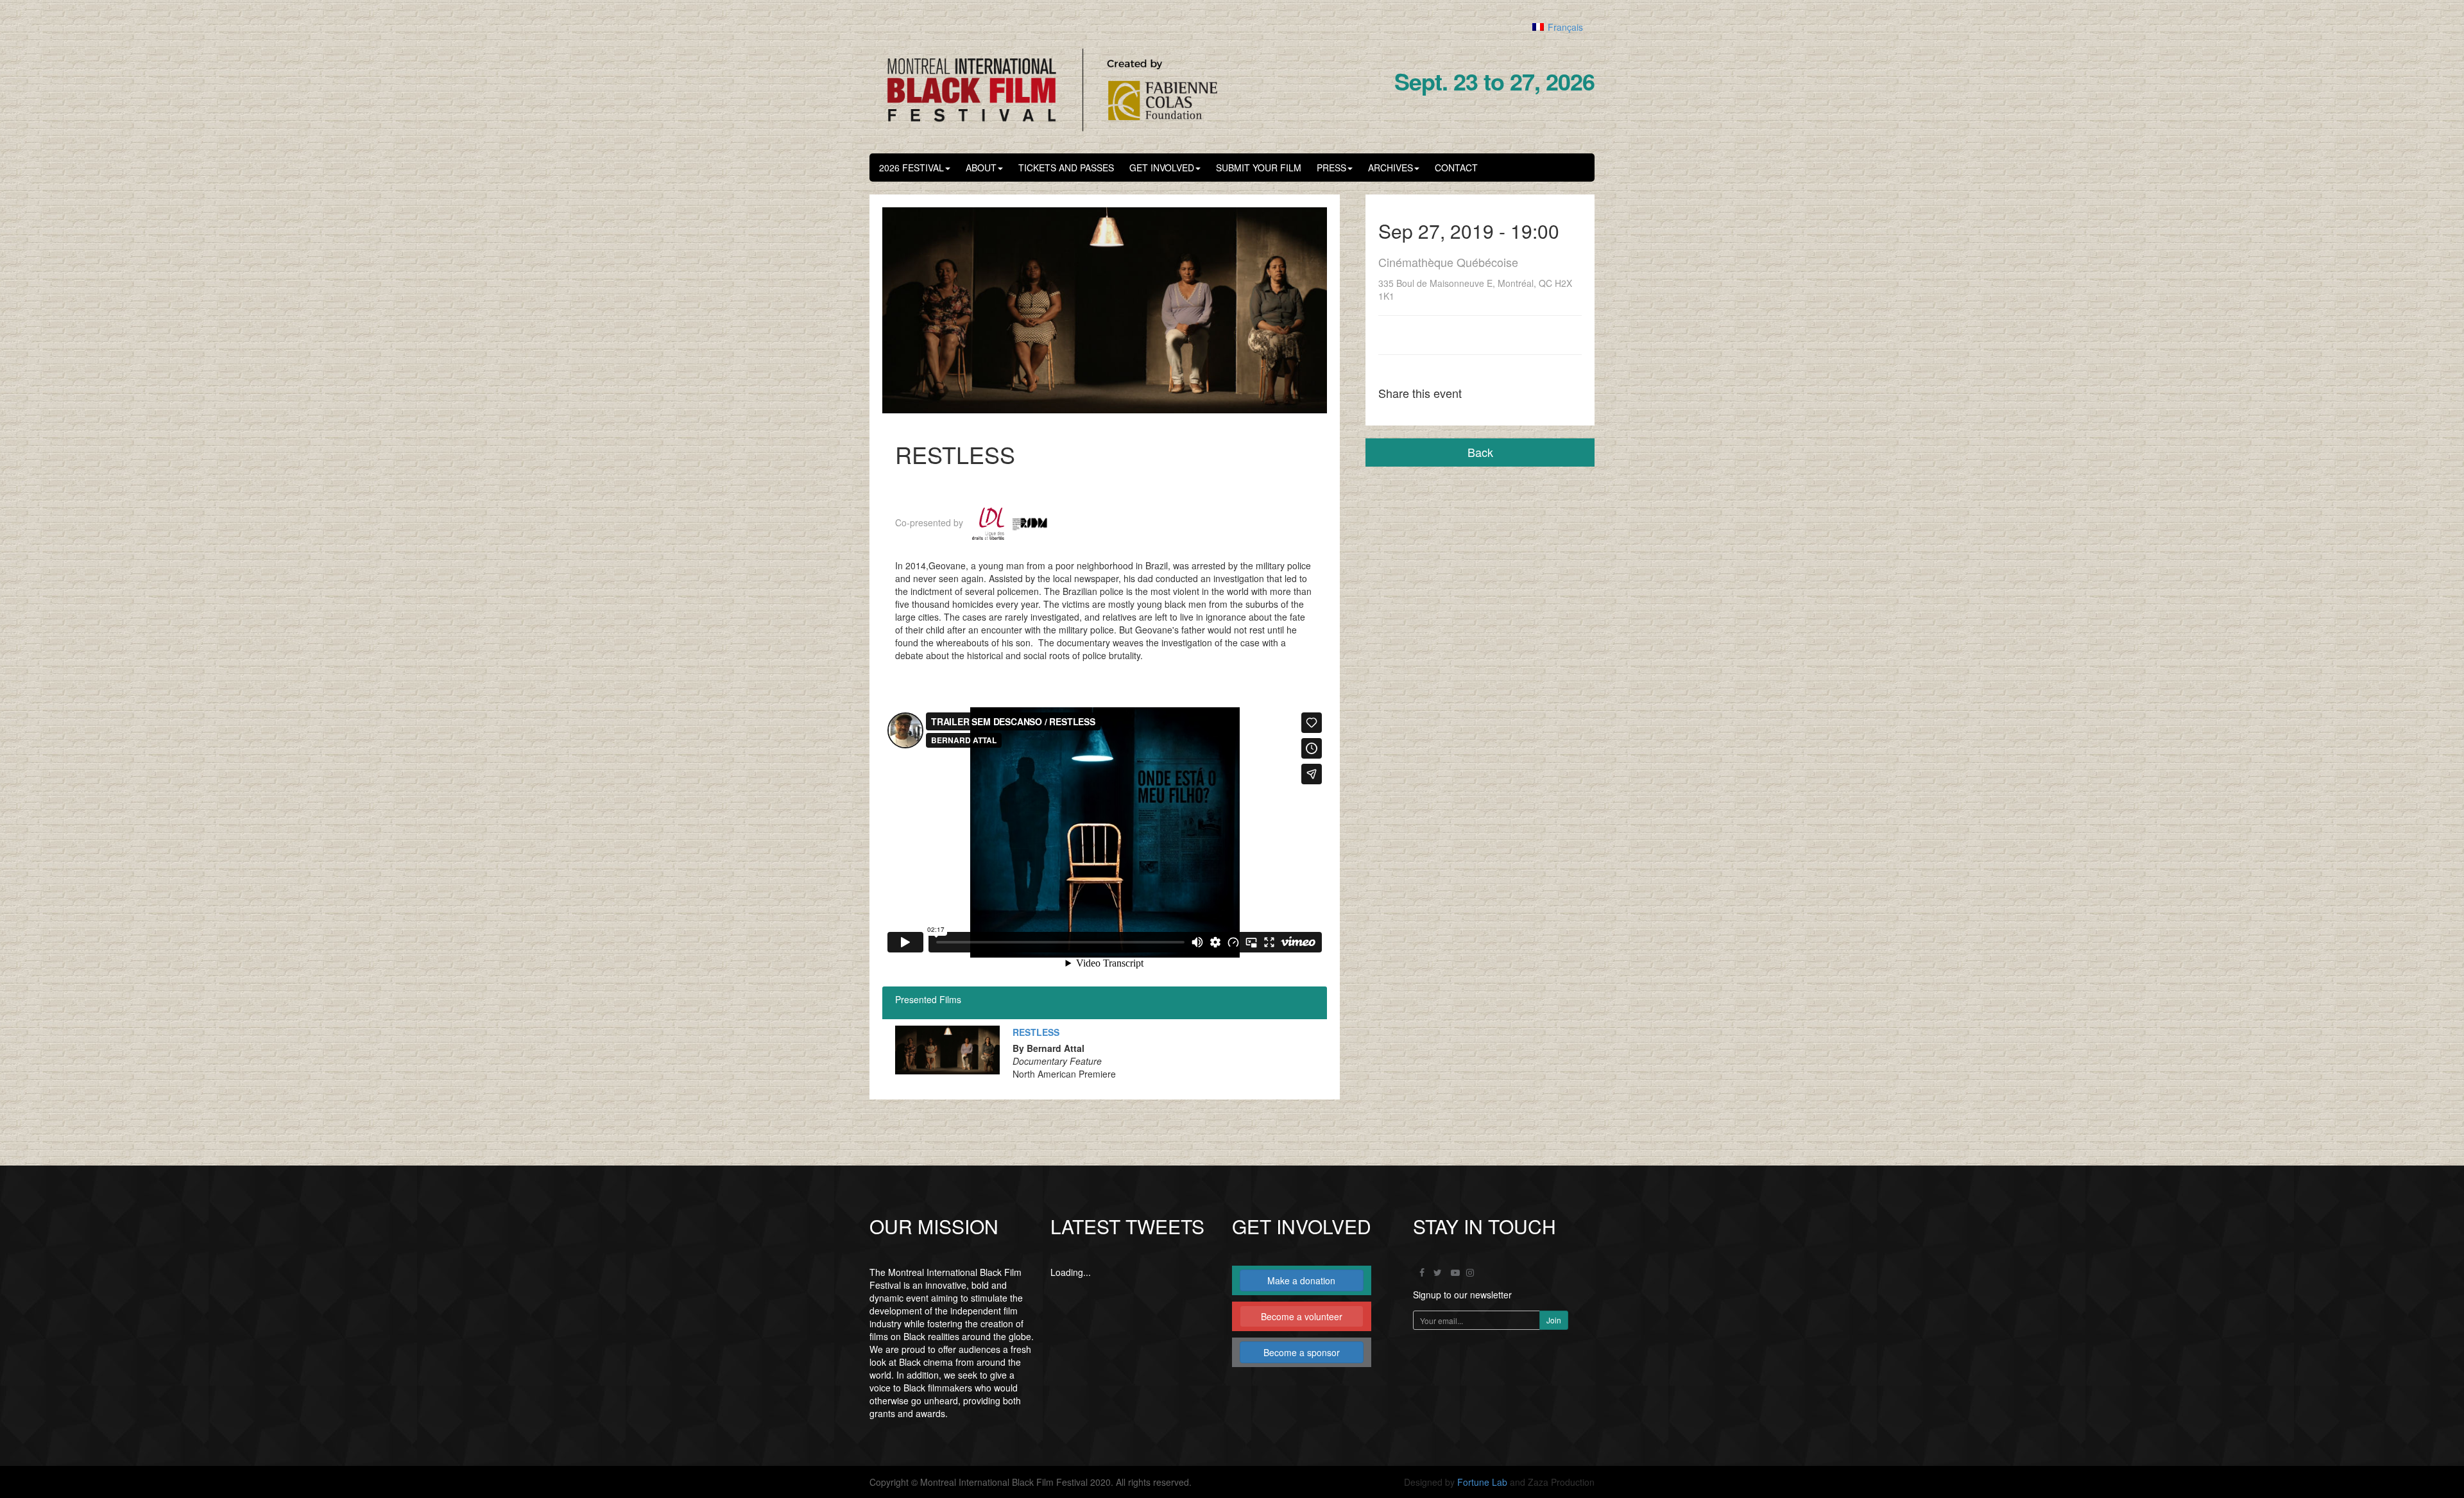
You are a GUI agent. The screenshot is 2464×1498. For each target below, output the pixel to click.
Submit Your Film (1259, 168)
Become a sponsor (1302, 1352)
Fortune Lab (1482, 1482)
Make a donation (1301, 1280)
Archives (1390, 168)
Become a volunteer (1302, 1316)
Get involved (1162, 168)
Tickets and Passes (1066, 168)
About (981, 168)
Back (1480, 452)
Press (1331, 168)
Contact (1456, 168)
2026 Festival (911, 168)
